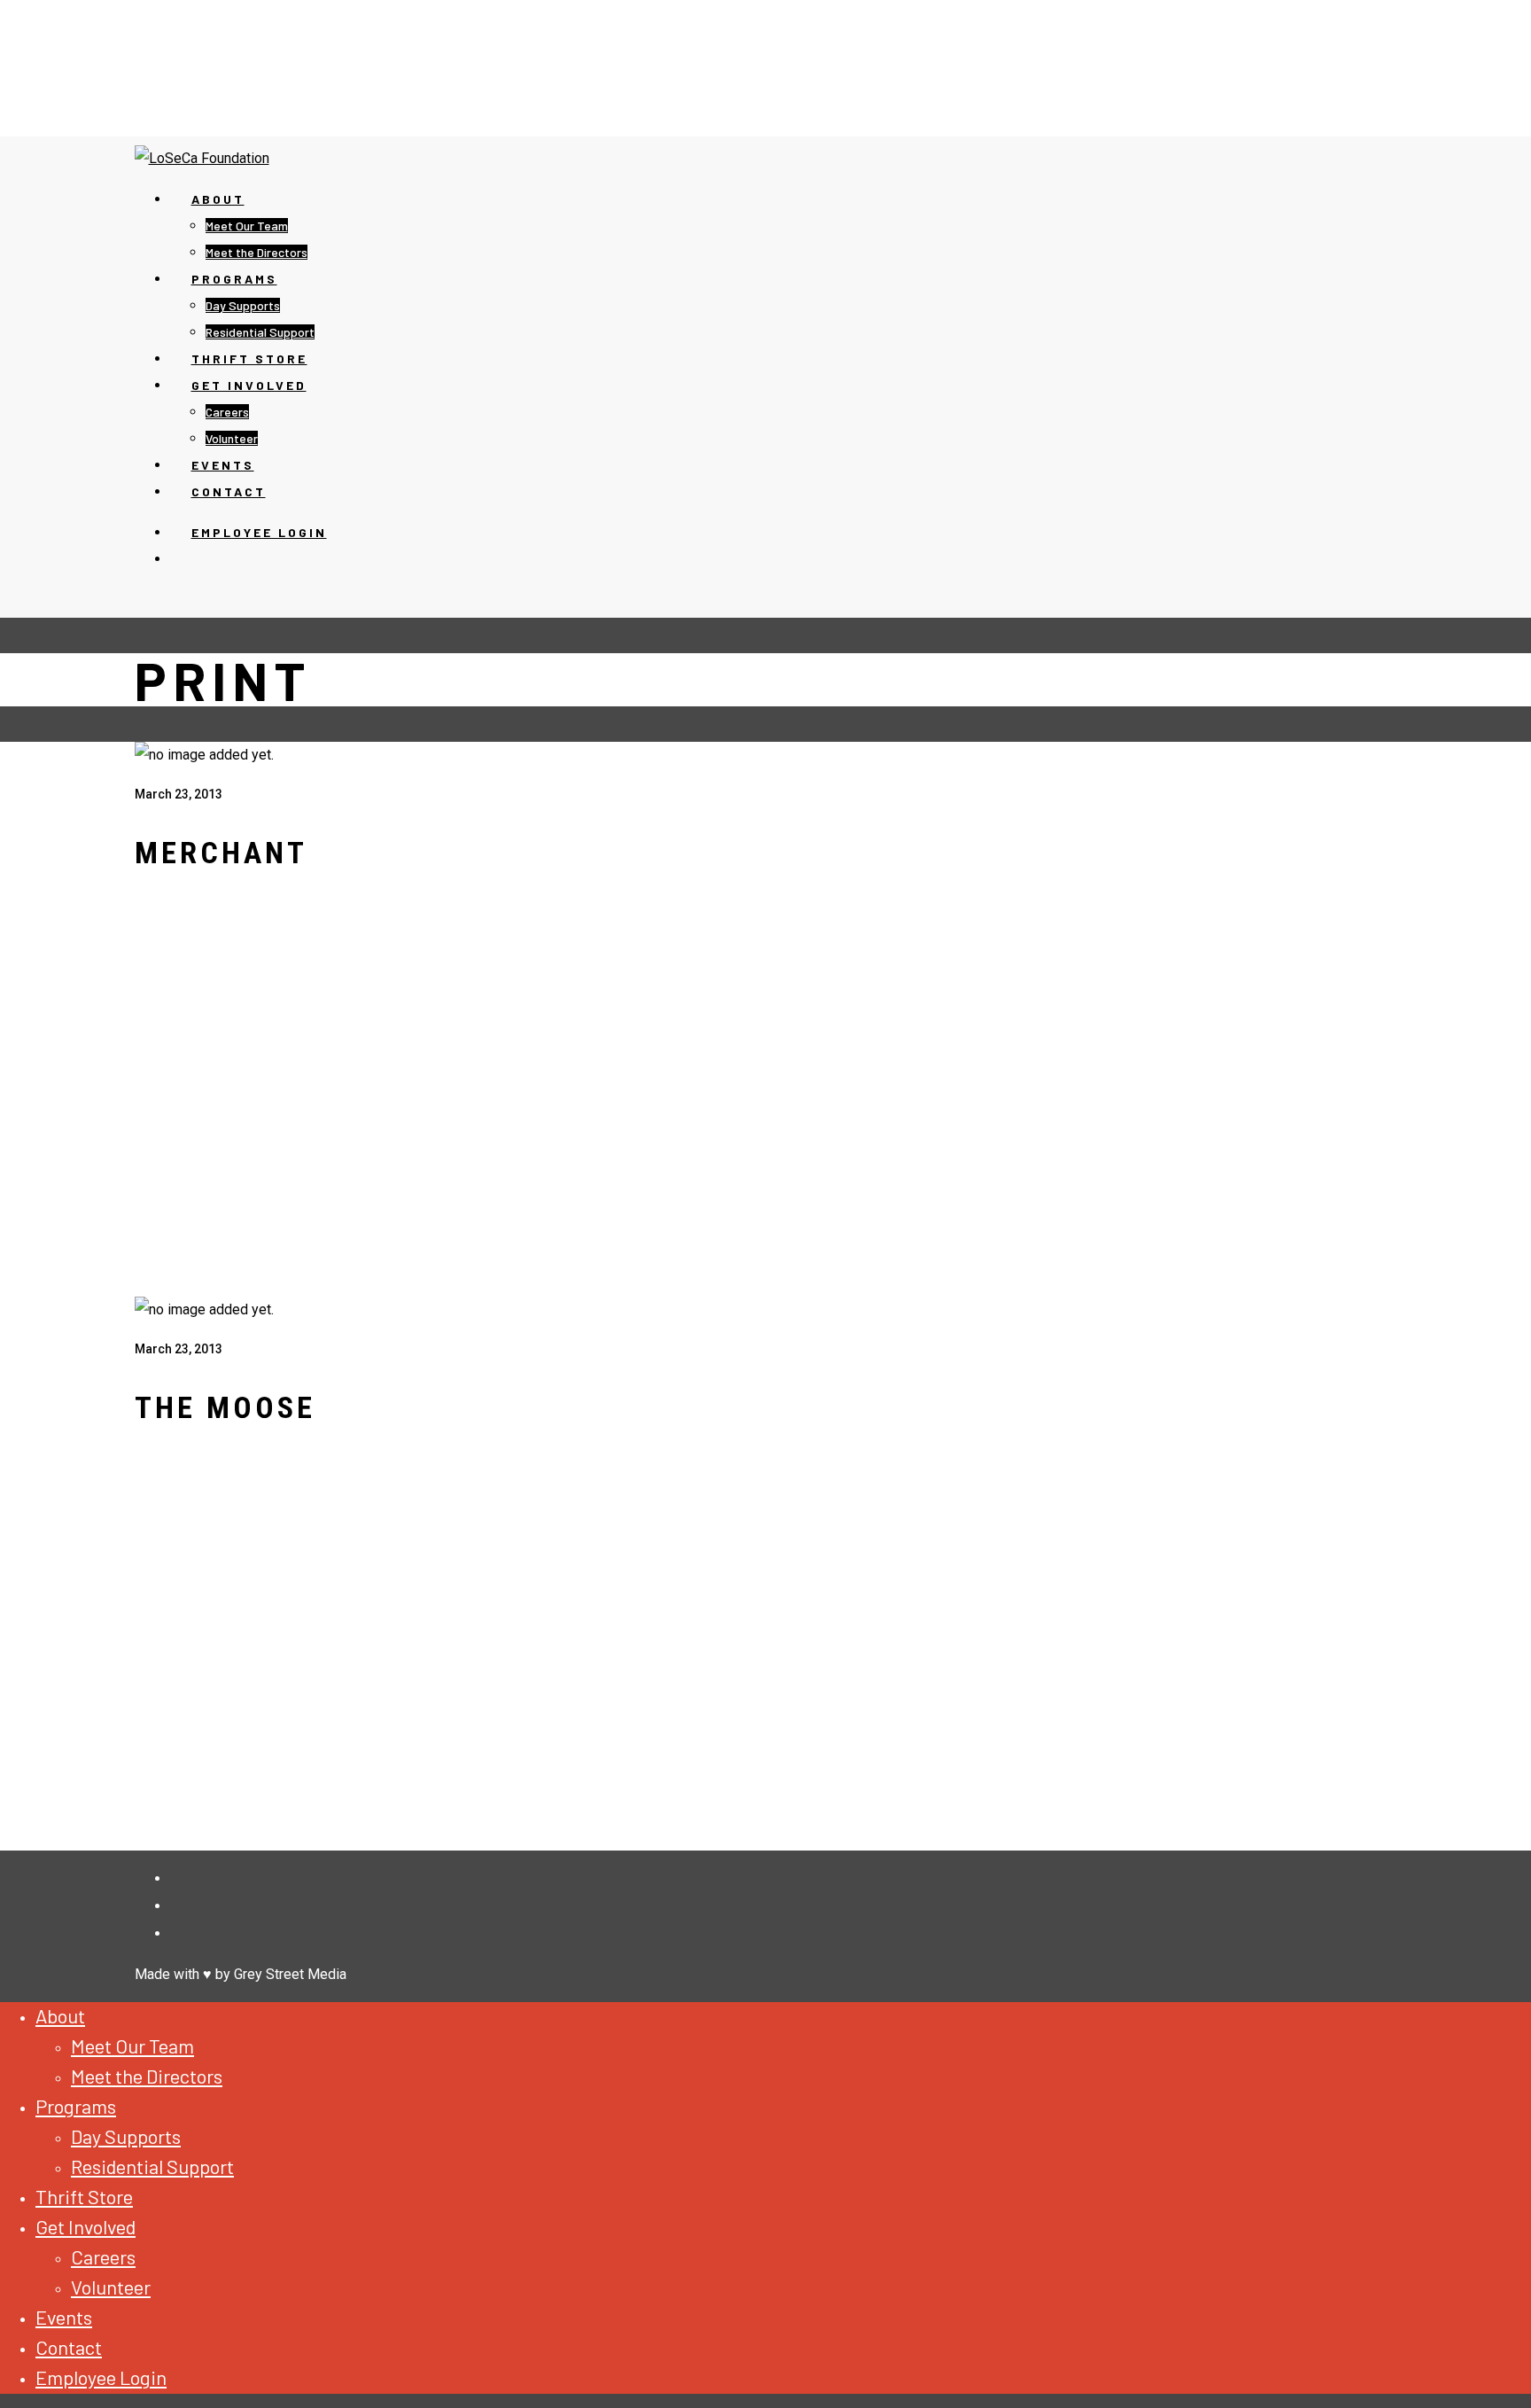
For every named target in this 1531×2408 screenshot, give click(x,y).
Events (64, 2317)
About (218, 199)
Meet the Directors (147, 2076)
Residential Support (152, 2166)
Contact (69, 2347)
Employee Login (259, 532)
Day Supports (243, 305)
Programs (234, 279)
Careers (227, 412)
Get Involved (249, 385)
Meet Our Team (247, 226)
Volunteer (111, 2287)
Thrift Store (84, 2196)
